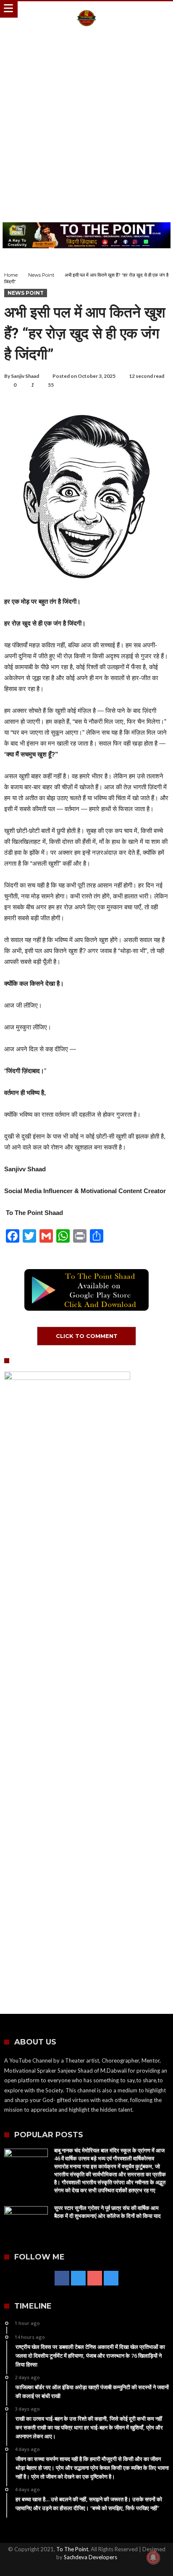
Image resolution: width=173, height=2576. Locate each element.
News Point (41, 275)
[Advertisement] (86, 126)
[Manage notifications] (153, 2558)
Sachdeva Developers (90, 2557)
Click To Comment (87, 1336)
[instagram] (111, 2279)
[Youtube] (95, 2279)
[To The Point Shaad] (86, 9)
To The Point (72, 2549)
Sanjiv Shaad (25, 376)
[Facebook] (62, 2279)
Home (11, 275)
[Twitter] (78, 2279)
